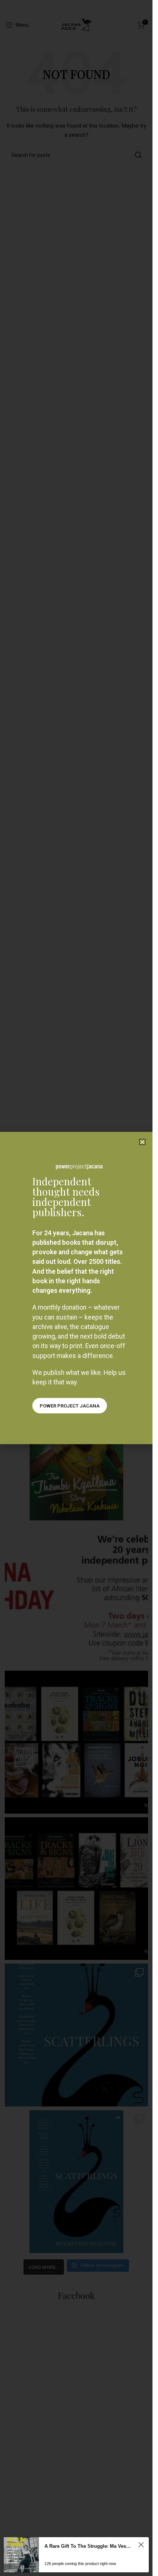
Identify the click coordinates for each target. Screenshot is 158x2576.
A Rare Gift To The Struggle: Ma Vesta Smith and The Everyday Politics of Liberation (88, 2546)
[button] (142, 1142)
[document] (76, 1288)
